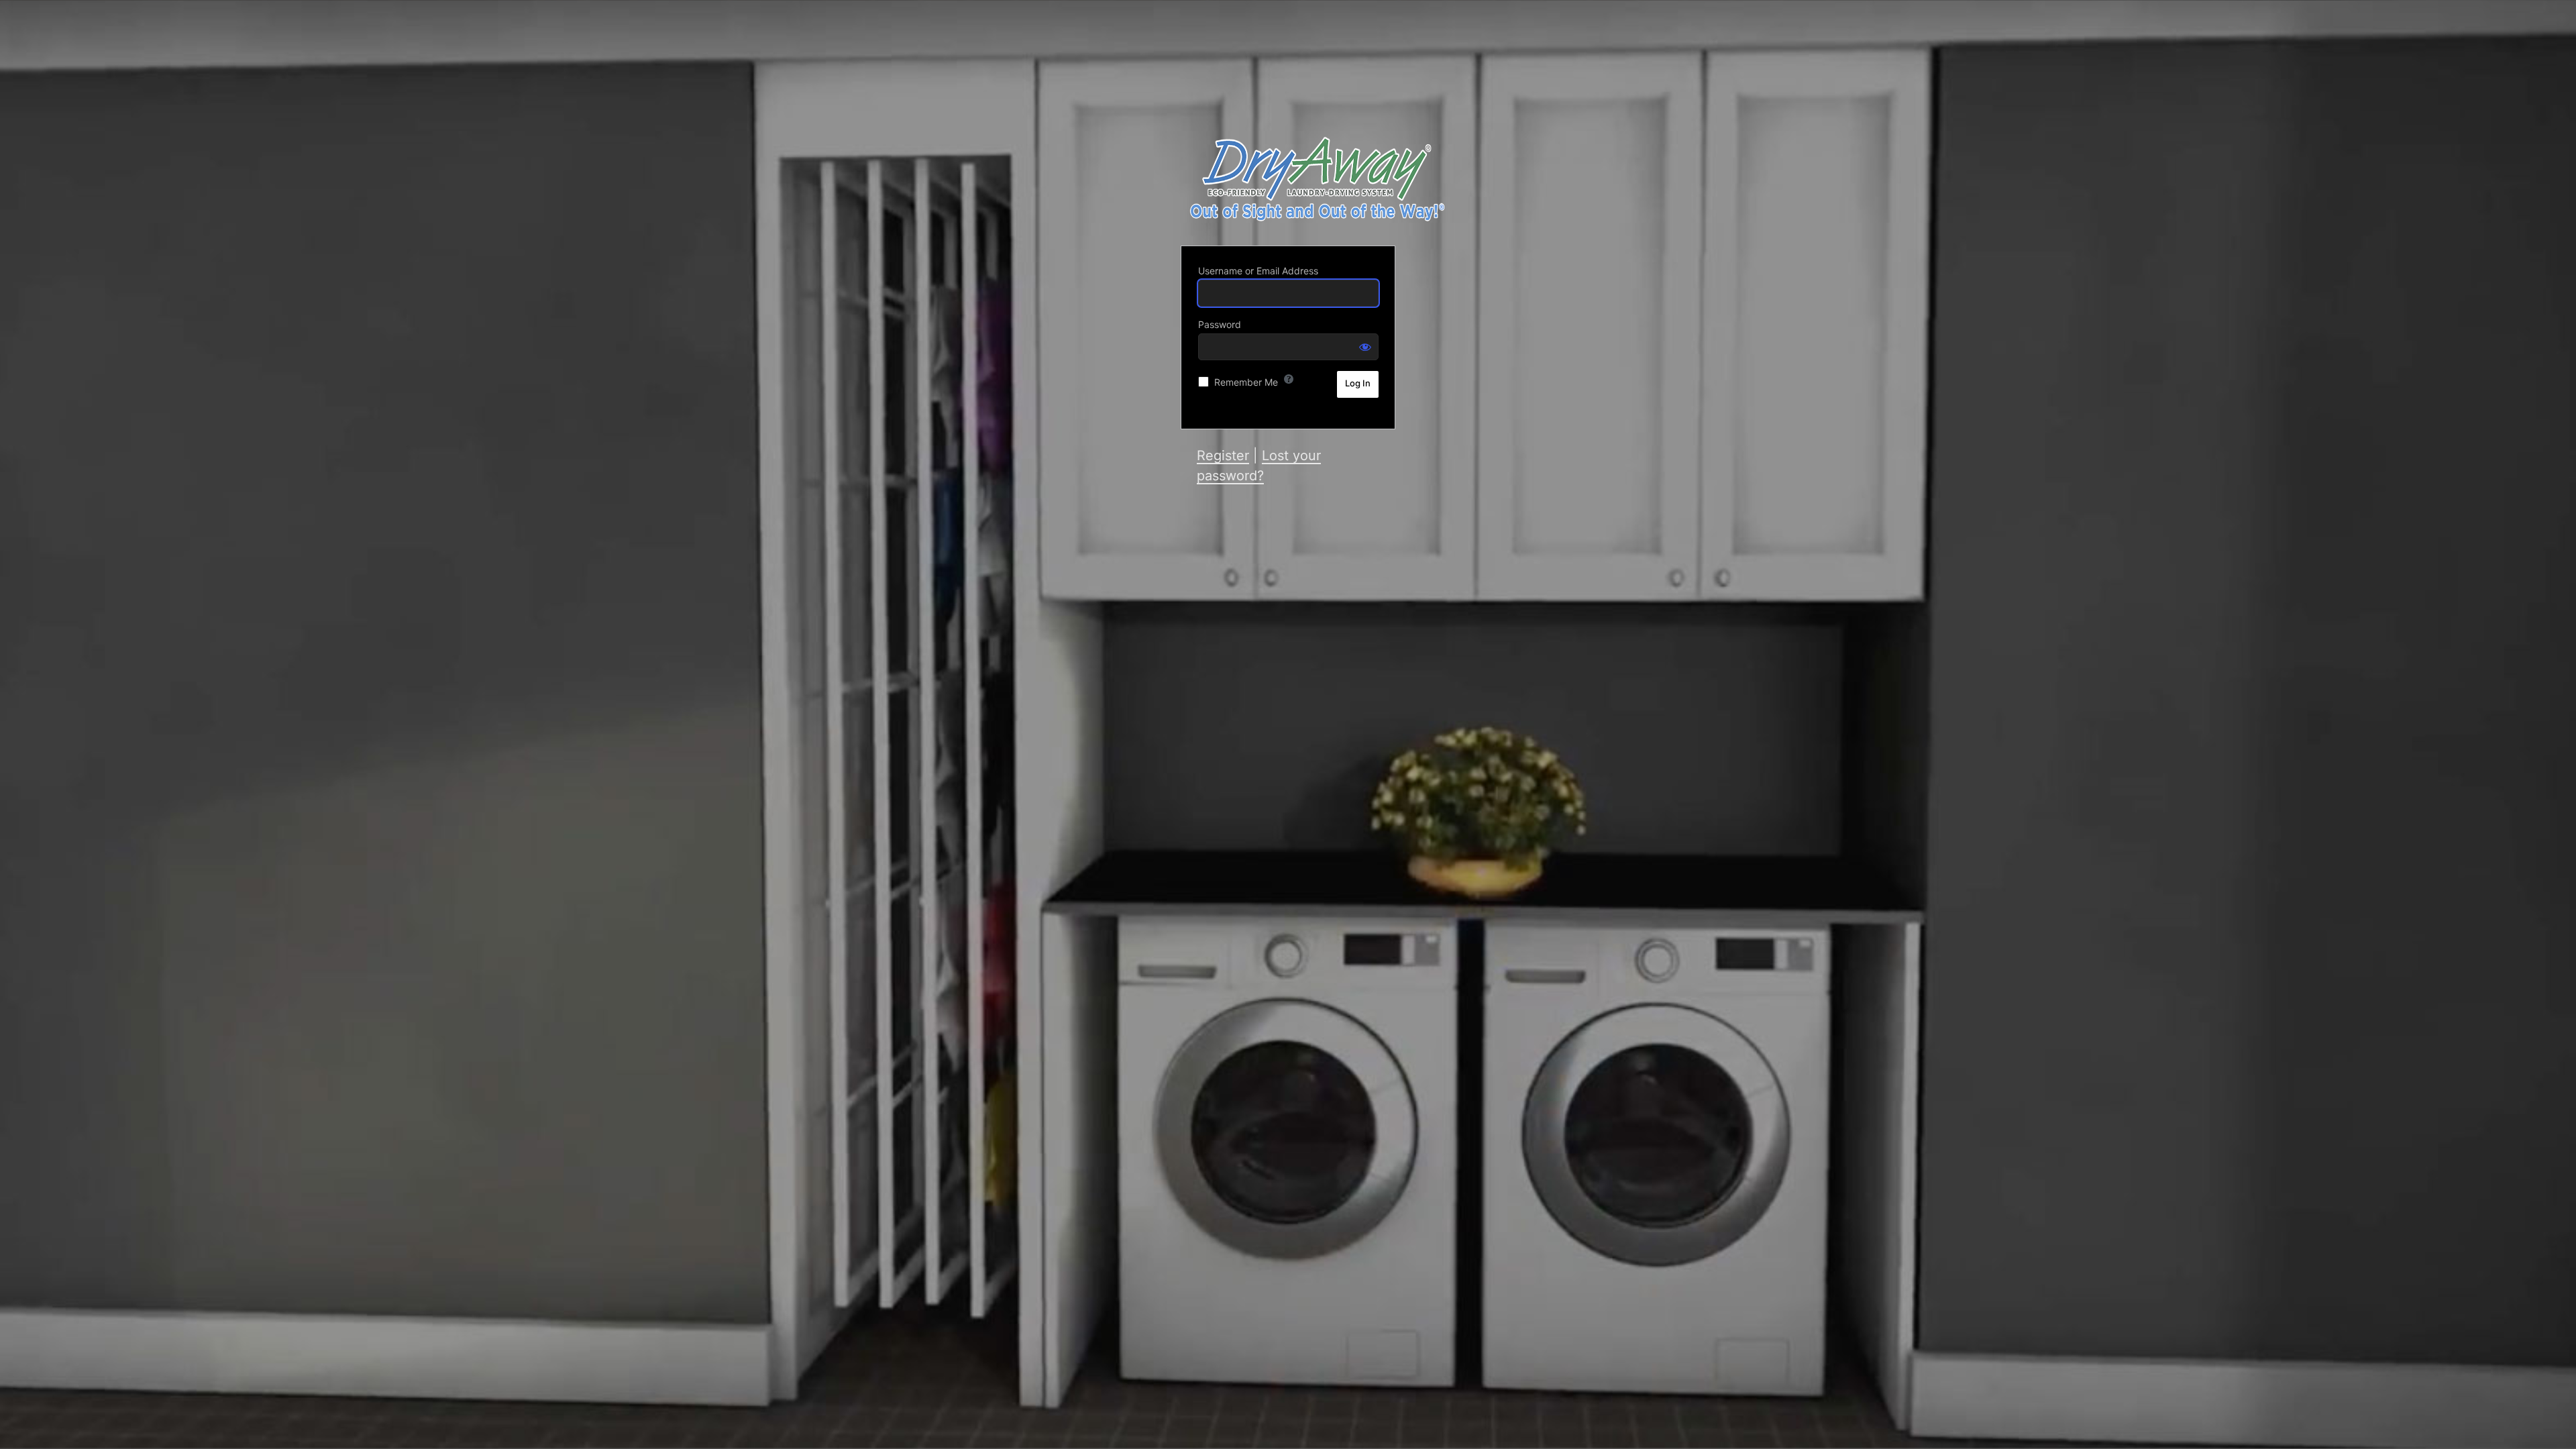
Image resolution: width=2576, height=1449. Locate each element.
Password (1220, 324)
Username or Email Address (1258, 271)
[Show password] (1365, 347)
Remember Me (1246, 382)
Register (1223, 455)
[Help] (1289, 379)
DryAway (1315, 179)
